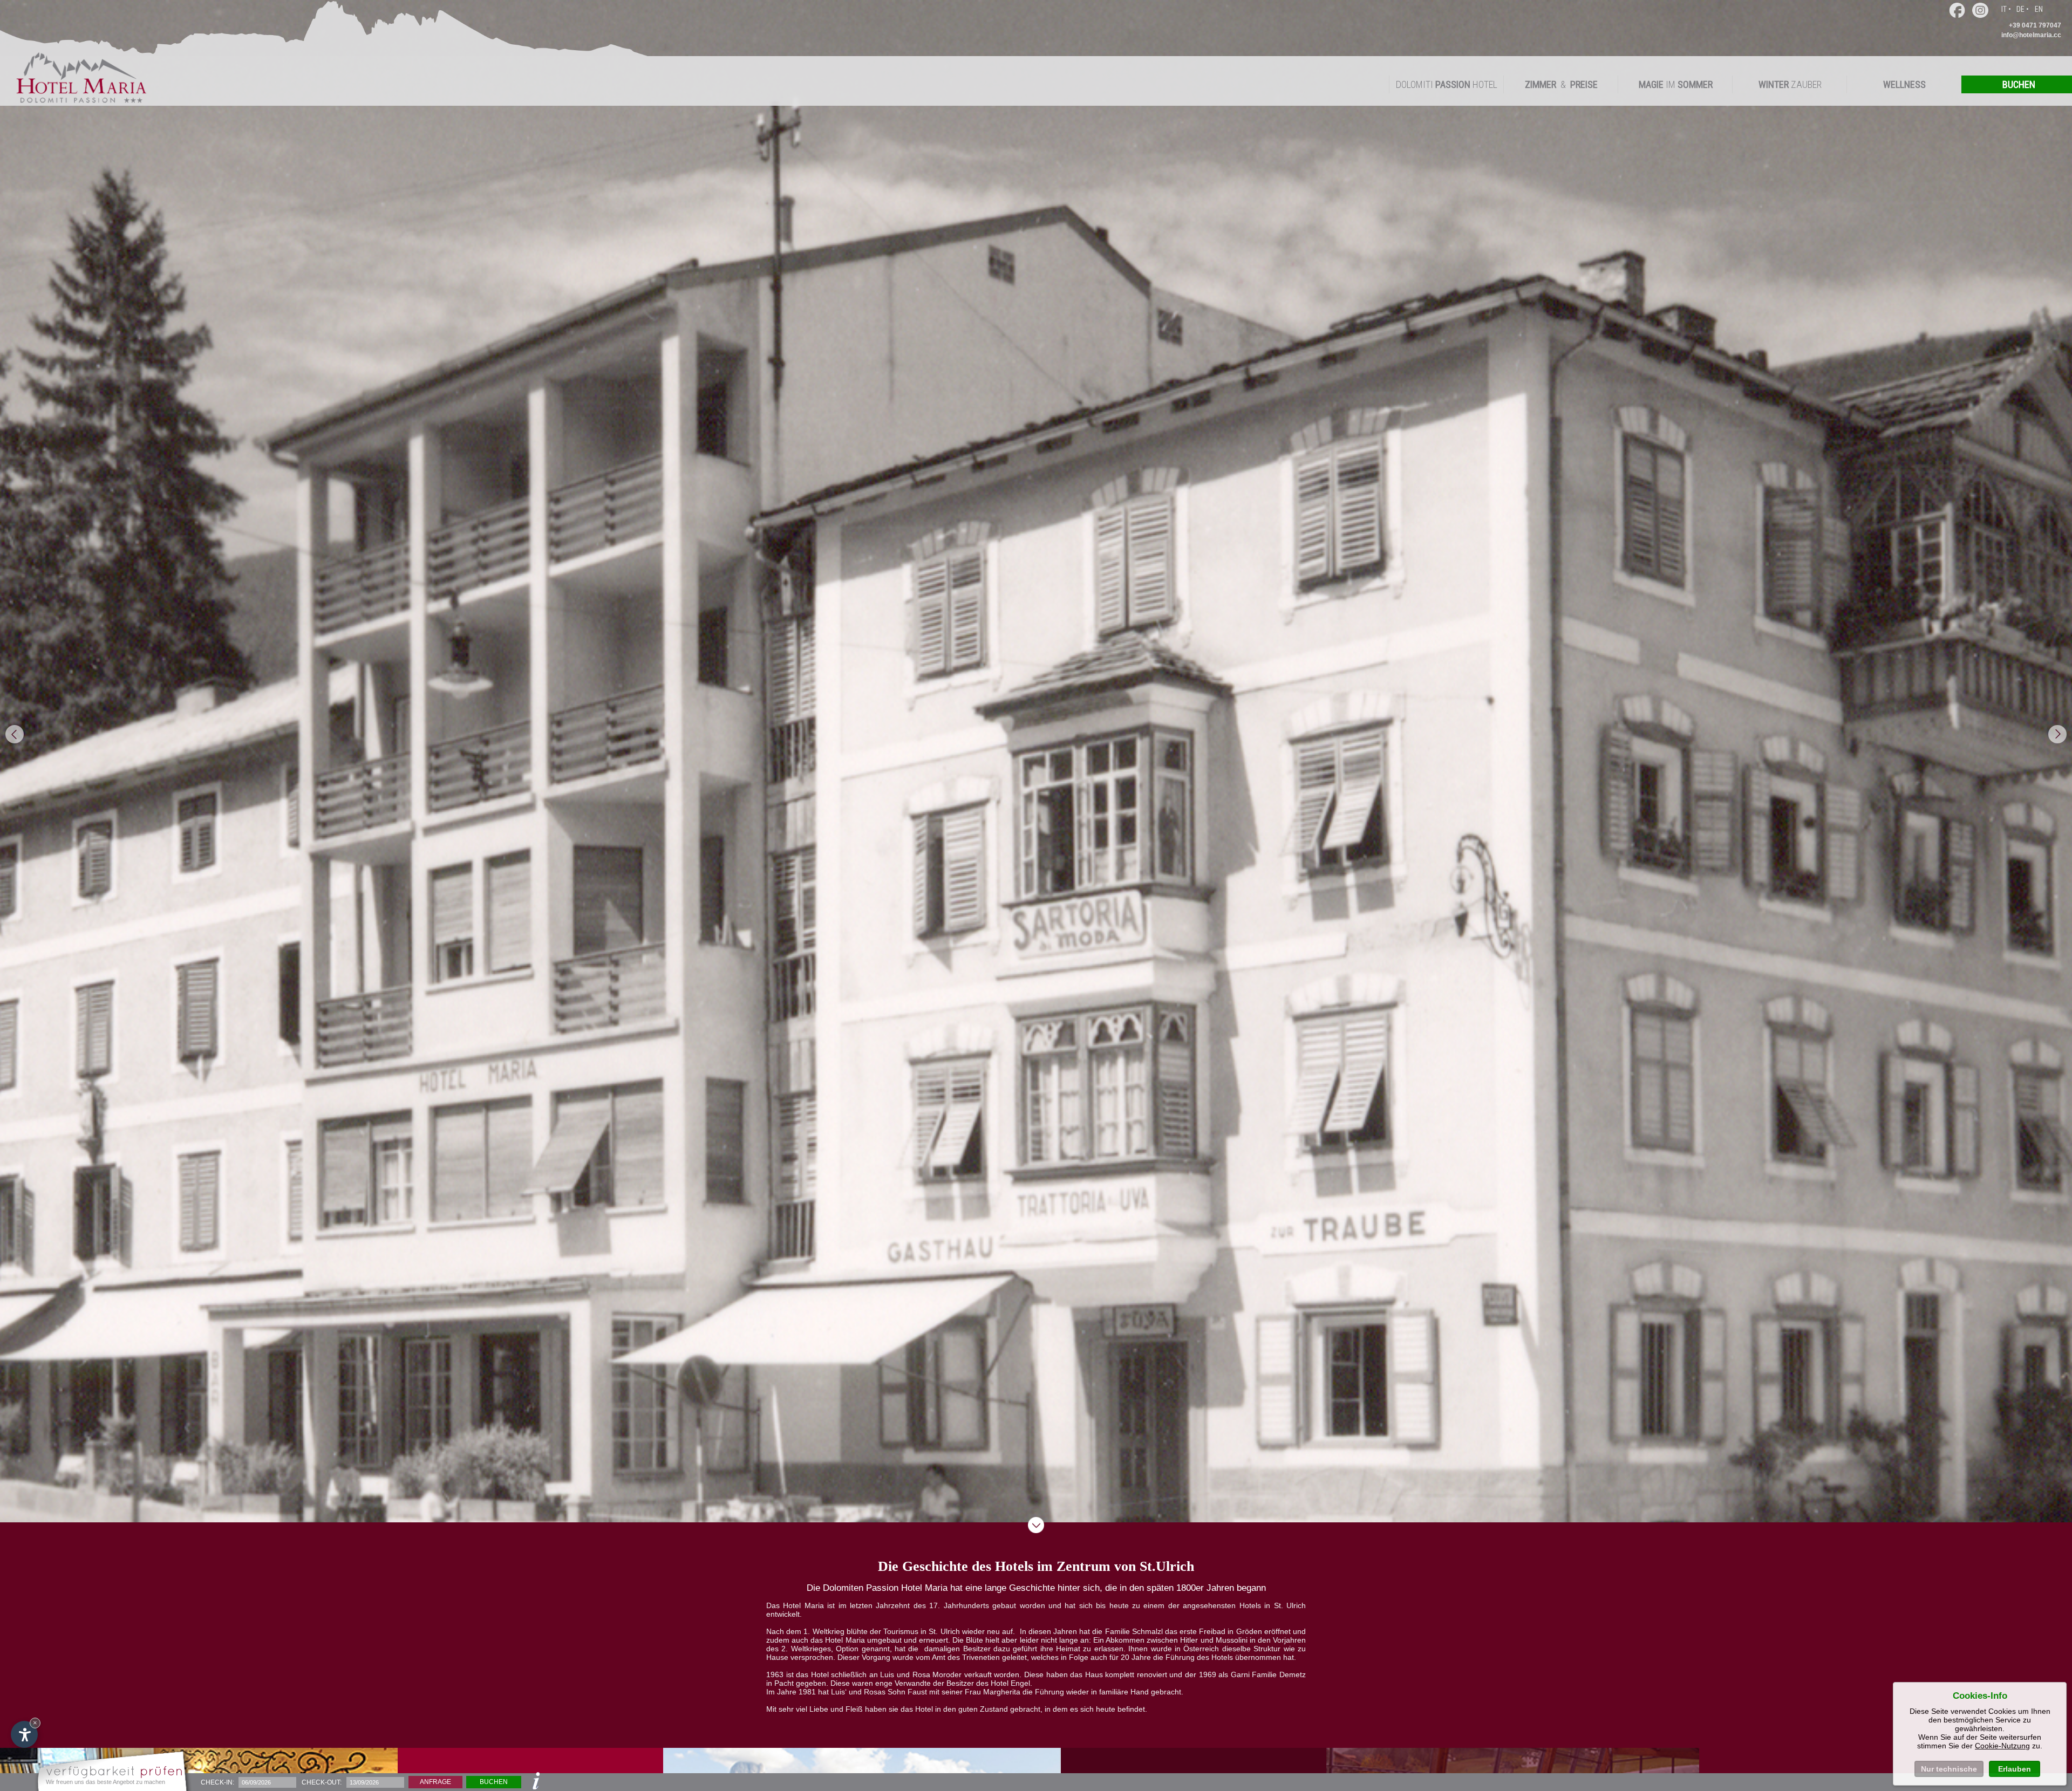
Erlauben (2015, 1769)
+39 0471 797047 (2035, 25)
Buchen (494, 1782)
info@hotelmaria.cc (2031, 35)
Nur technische (1949, 1769)
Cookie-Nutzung (2002, 1746)
